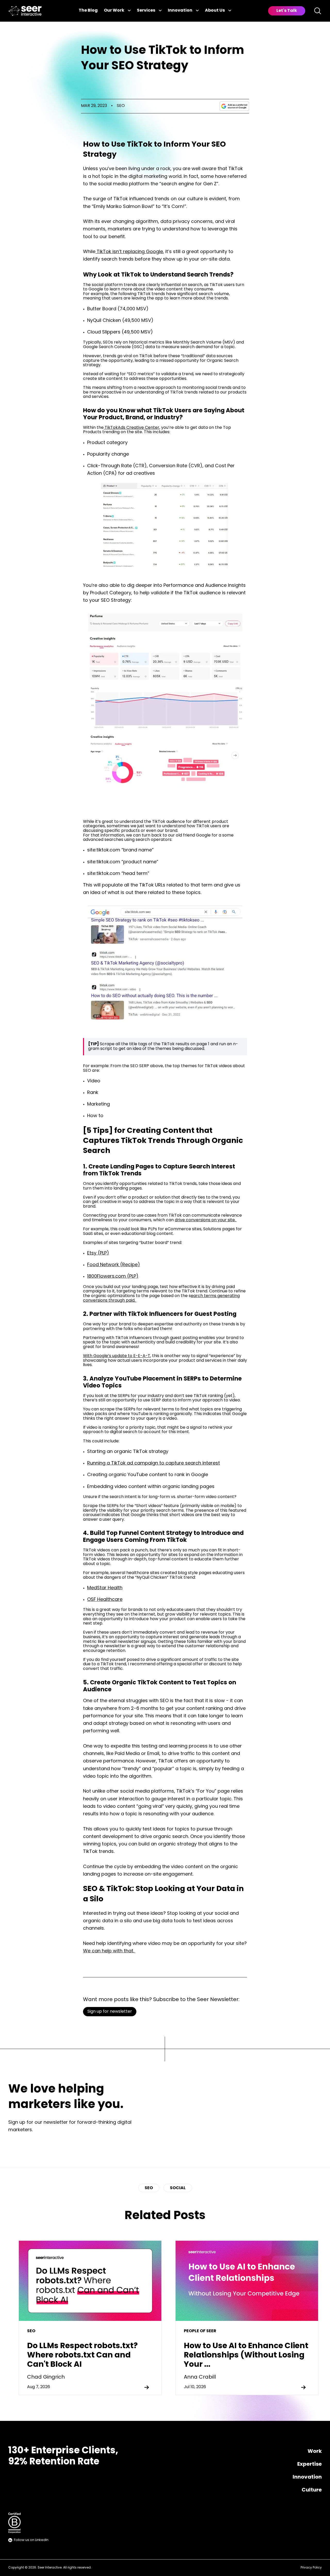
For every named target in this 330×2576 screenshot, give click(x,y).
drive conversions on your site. (206, 1220)
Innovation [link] (180, 11)
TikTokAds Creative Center (131, 428)
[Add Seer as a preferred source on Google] (234, 106)
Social (178, 2188)
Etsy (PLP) (98, 1253)
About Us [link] (215, 11)
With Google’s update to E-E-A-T (117, 1356)
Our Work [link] (114, 11)
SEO (121, 106)
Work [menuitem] (315, 2452)
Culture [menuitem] (312, 2490)
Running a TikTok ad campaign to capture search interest (154, 1463)
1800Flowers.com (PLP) (113, 1277)
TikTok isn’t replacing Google (129, 252)
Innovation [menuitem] (307, 2477)
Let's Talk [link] (287, 11)
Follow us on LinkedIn (31, 2540)
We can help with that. (109, 1951)
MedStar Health (105, 1588)
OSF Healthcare (105, 1600)
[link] (25, 11)
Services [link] (146, 11)
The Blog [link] (88, 11)
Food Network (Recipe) (114, 1265)
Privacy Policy (311, 2568)
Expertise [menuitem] (310, 2464)
